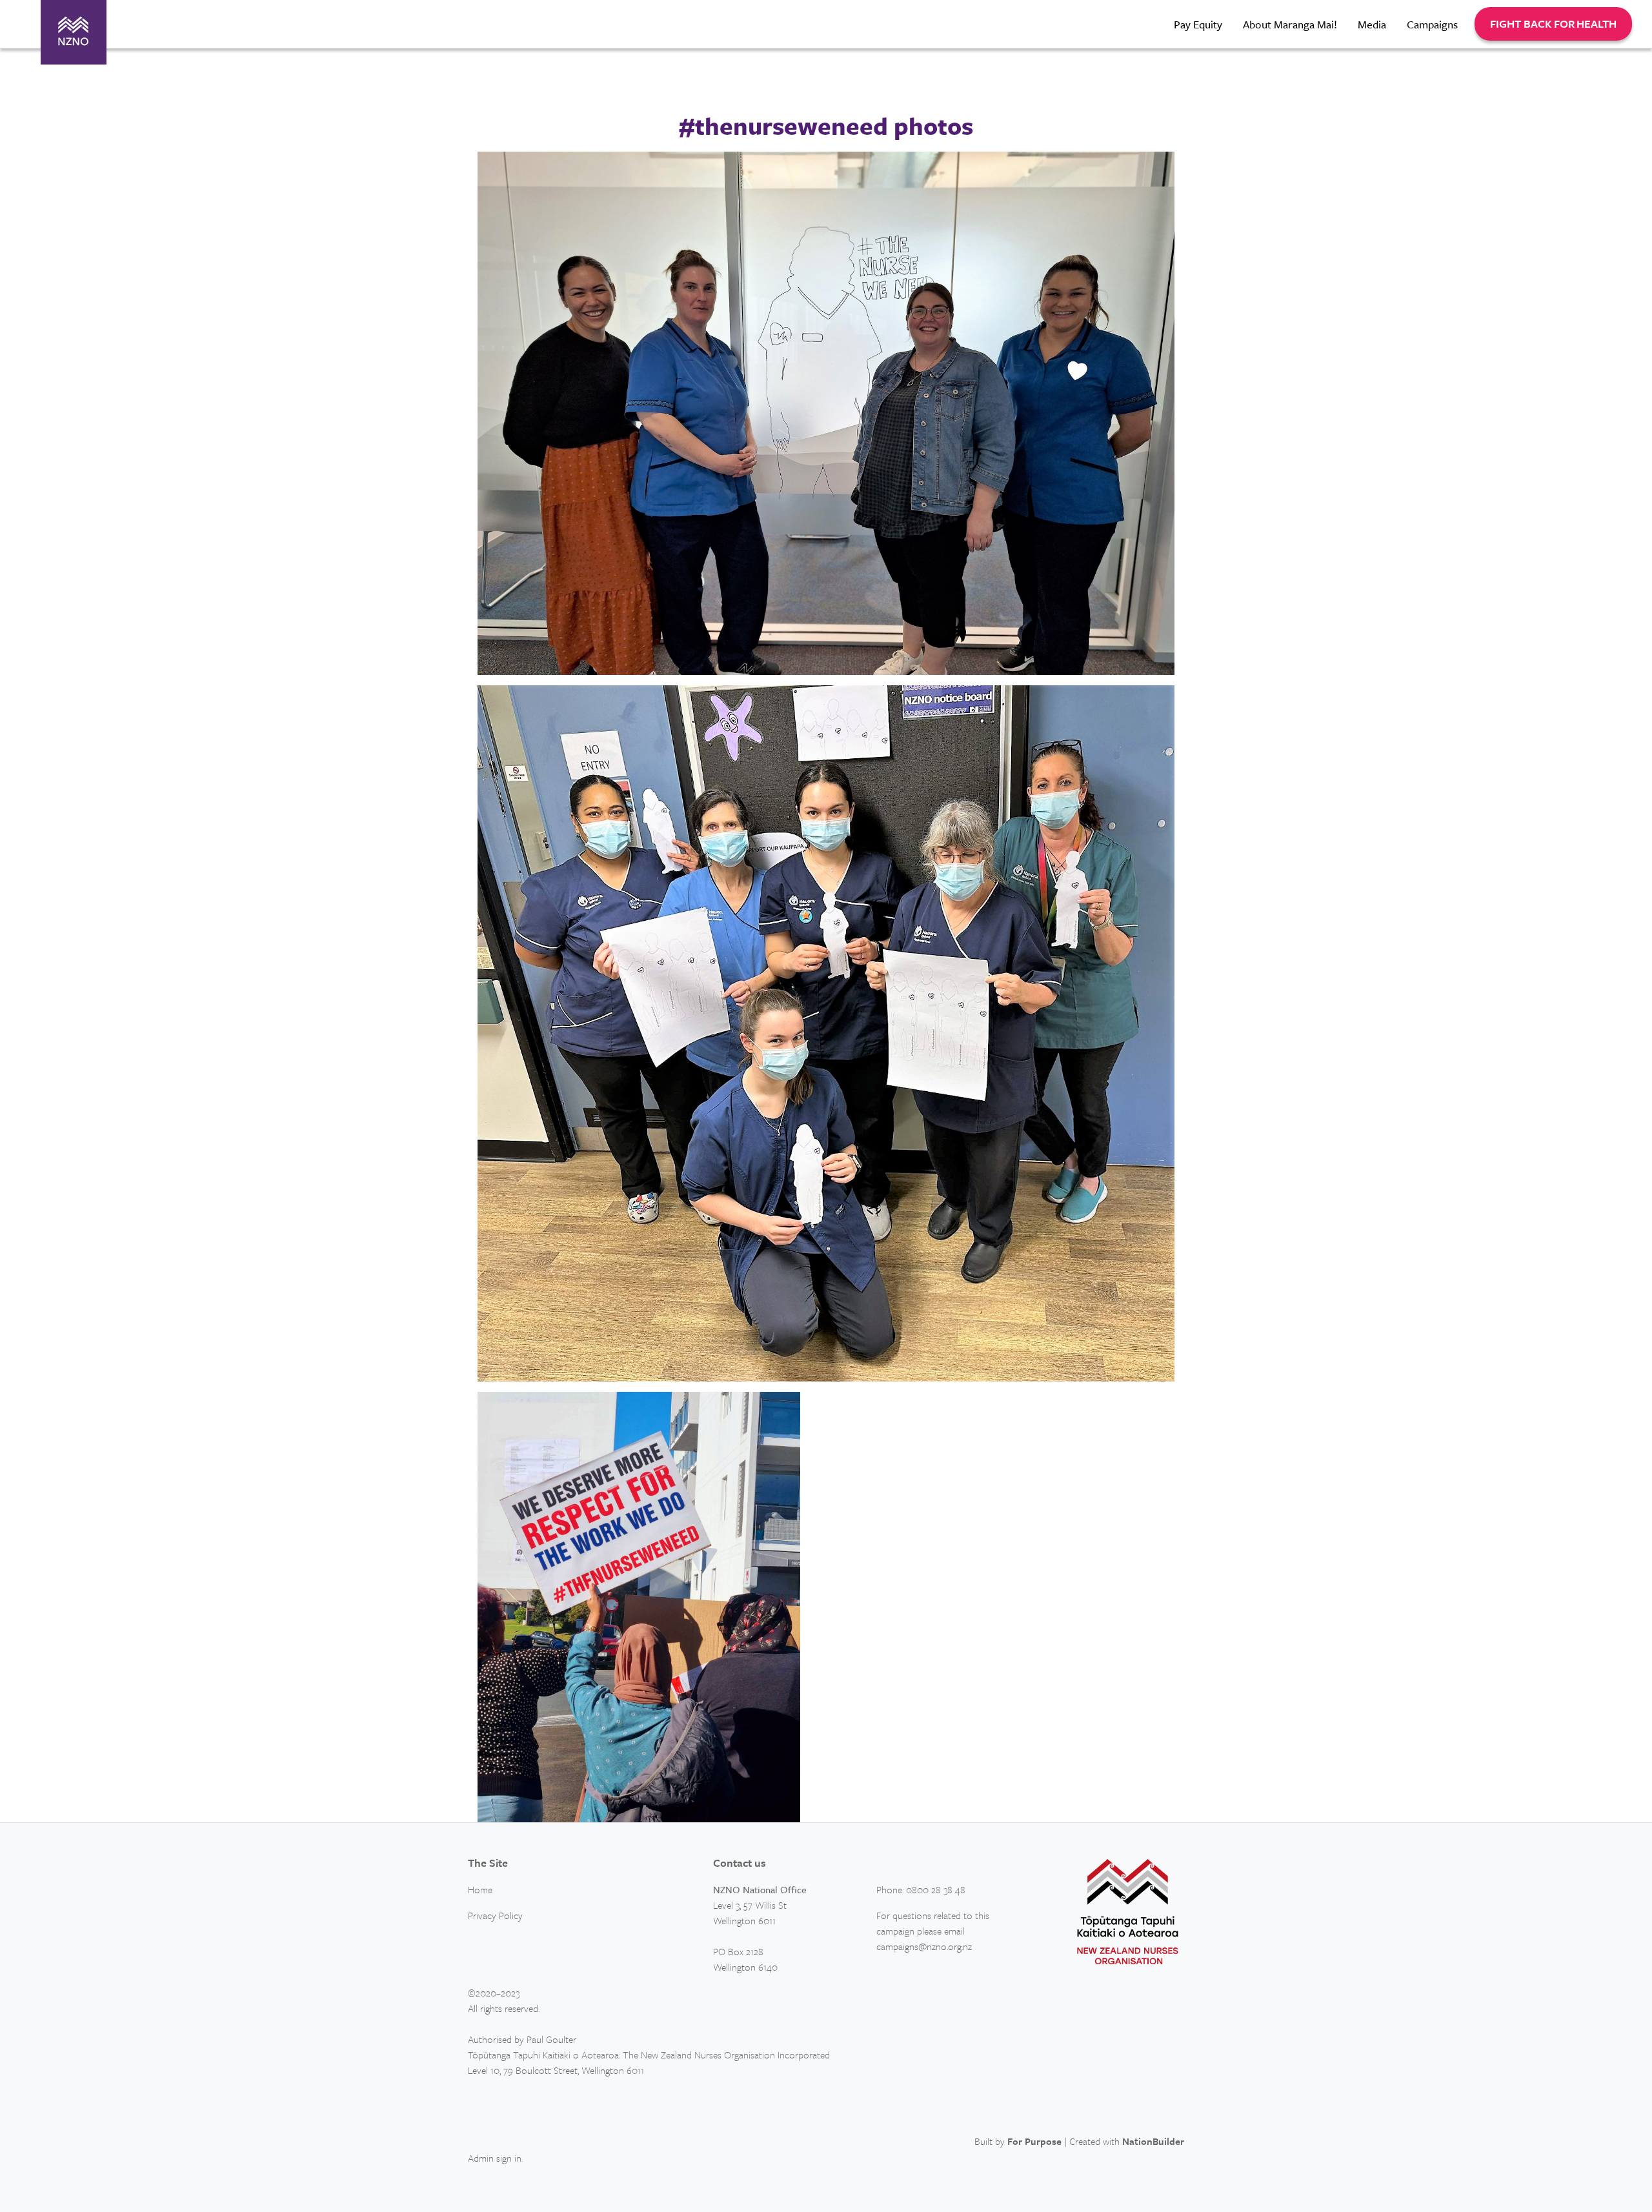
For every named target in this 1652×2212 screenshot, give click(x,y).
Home (480, 1889)
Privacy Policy (495, 1915)
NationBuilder (1153, 2141)
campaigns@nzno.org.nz (924, 1946)
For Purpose (1034, 2141)
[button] (1553, 24)
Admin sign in (495, 2158)
